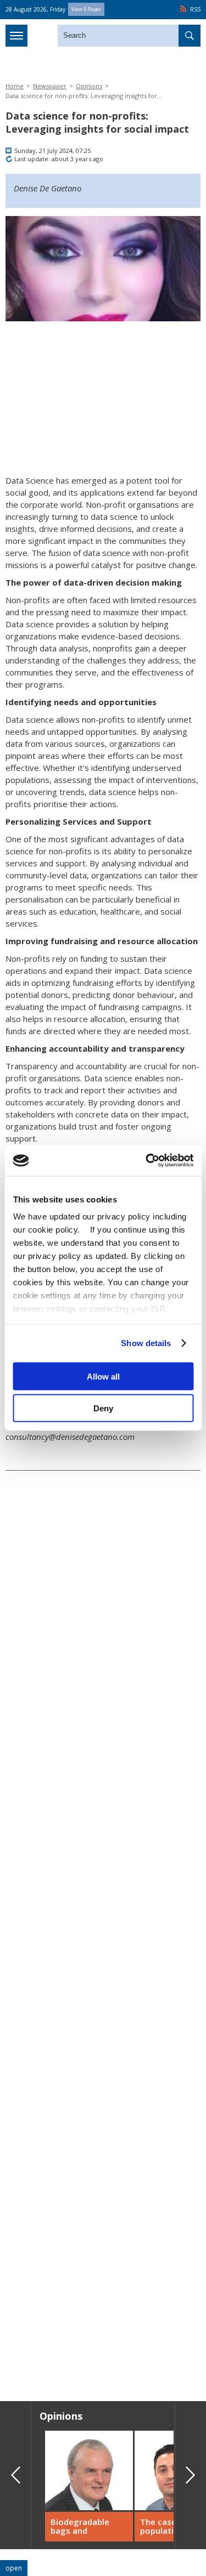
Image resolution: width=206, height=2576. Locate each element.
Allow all (103, 1376)
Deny (103, 1408)
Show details (146, 1343)
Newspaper (50, 86)
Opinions (89, 86)
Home (15, 86)
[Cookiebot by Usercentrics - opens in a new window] (147, 1161)
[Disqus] (103, 2235)
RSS (195, 9)
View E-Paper (86, 9)
